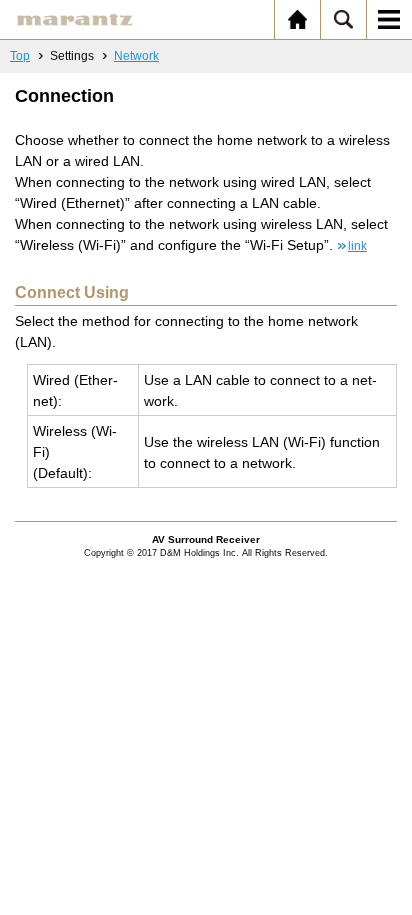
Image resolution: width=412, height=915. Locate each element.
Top (20, 56)
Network (136, 56)
